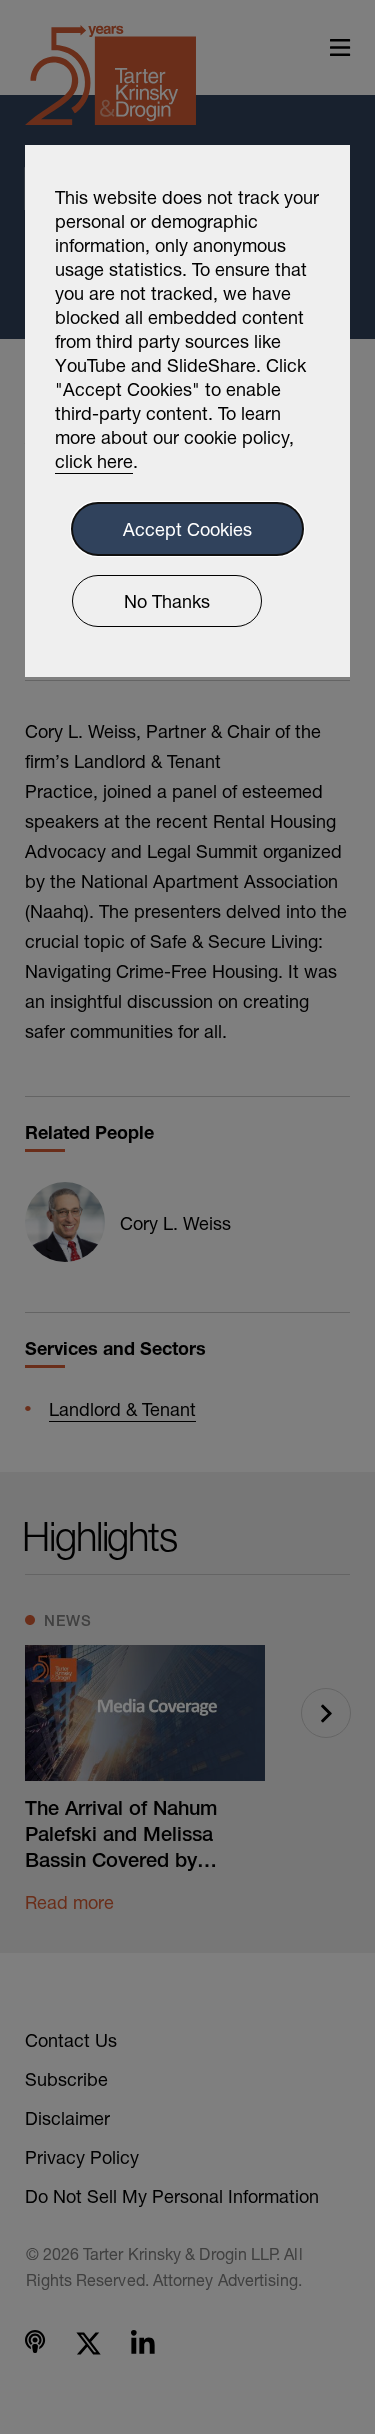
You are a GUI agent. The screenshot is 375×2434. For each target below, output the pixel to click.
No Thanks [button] (167, 601)
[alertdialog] (187, 411)
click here (94, 461)
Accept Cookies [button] (187, 529)
